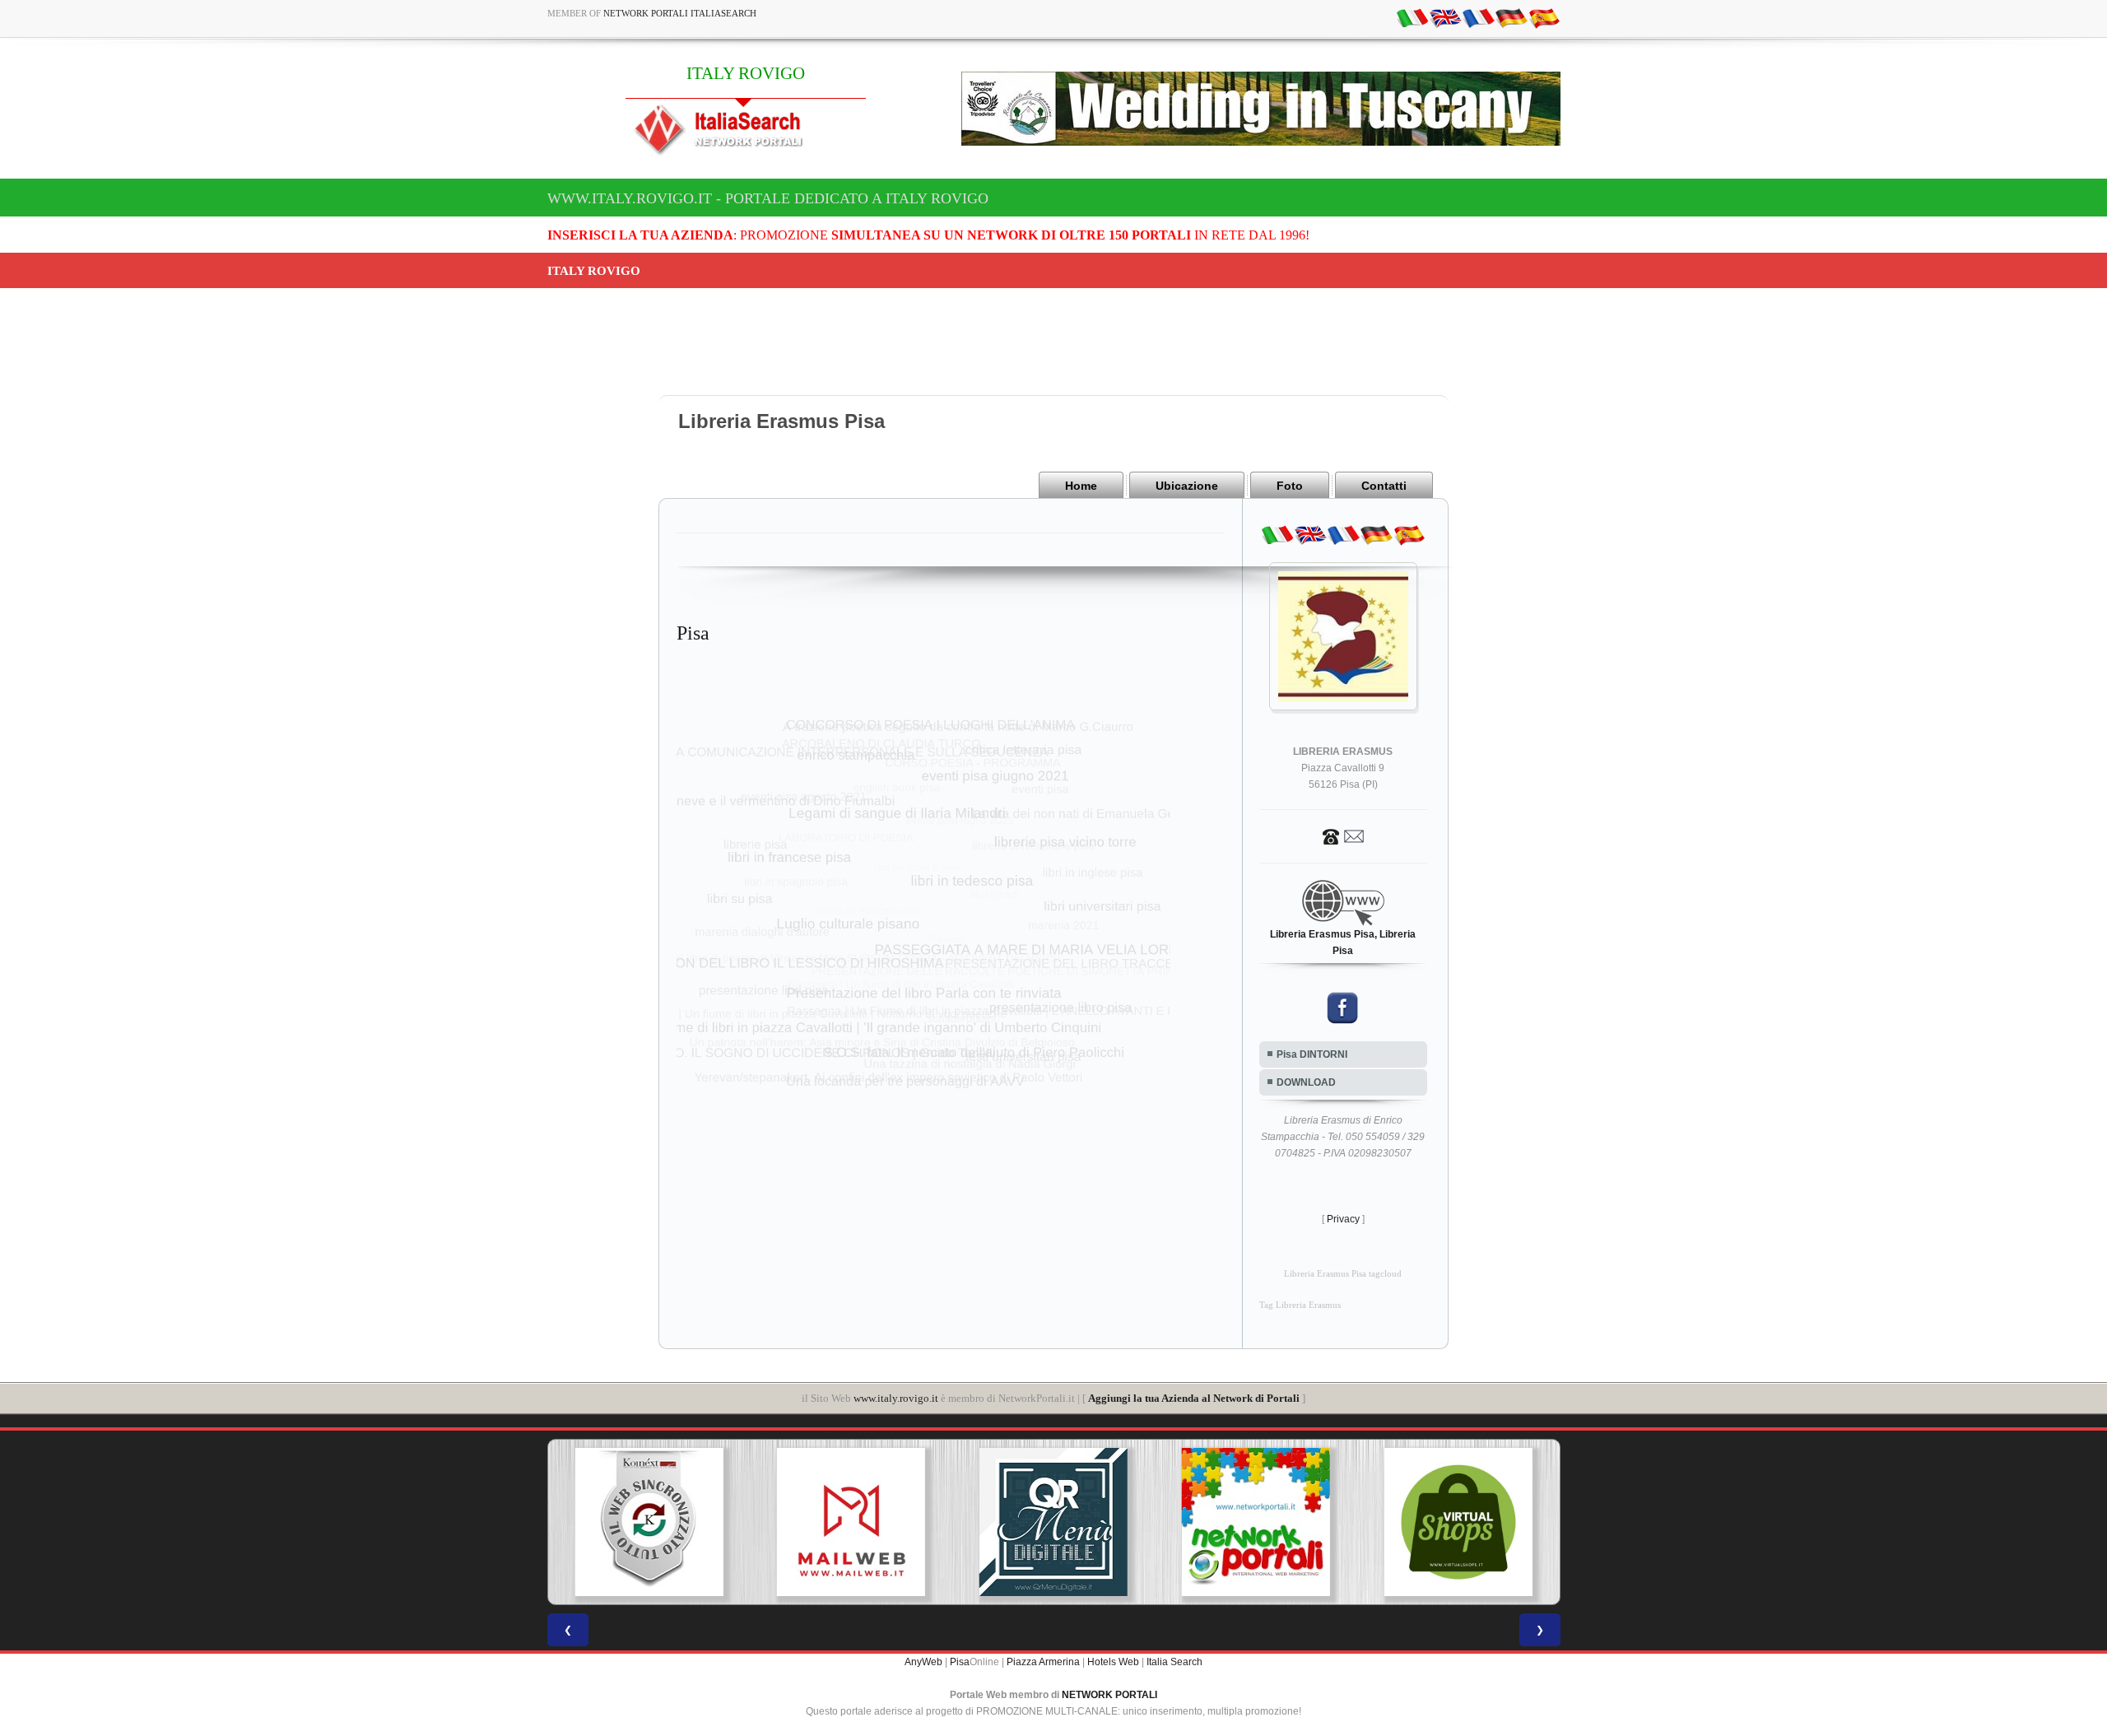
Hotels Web (1113, 1662)
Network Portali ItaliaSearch (680, 13)
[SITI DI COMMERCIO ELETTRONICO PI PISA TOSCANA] (1458, 1522)
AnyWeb (923, 1662)
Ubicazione (1187, 486)
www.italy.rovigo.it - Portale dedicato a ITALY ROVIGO (768, 198)
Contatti (1384, 486)
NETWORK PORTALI (1109, 1695)
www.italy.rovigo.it (896, 1398)
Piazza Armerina (1043, 1662)
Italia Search (1174, 1662)
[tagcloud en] (1445, 17)
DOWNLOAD (1306, 1082)
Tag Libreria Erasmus (1300, 1305)
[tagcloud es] (1544, 17)
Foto (1290, 486)
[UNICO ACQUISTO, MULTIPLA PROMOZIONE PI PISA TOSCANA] (1256, 1522)
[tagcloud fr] (1478, 17)
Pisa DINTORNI (1312, 1054)
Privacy (1343, 1219)
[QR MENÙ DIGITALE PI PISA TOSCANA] (1053, 1522)
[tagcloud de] (1511, 17)
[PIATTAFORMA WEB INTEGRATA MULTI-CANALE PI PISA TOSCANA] (649, 1522)
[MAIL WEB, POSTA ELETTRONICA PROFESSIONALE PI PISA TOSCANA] (851, 1522)
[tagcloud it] (1412, 17)
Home (1081, 486)
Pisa (960, 1662)
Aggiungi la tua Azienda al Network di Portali (1194, 1398)
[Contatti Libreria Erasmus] (1343, 835)
